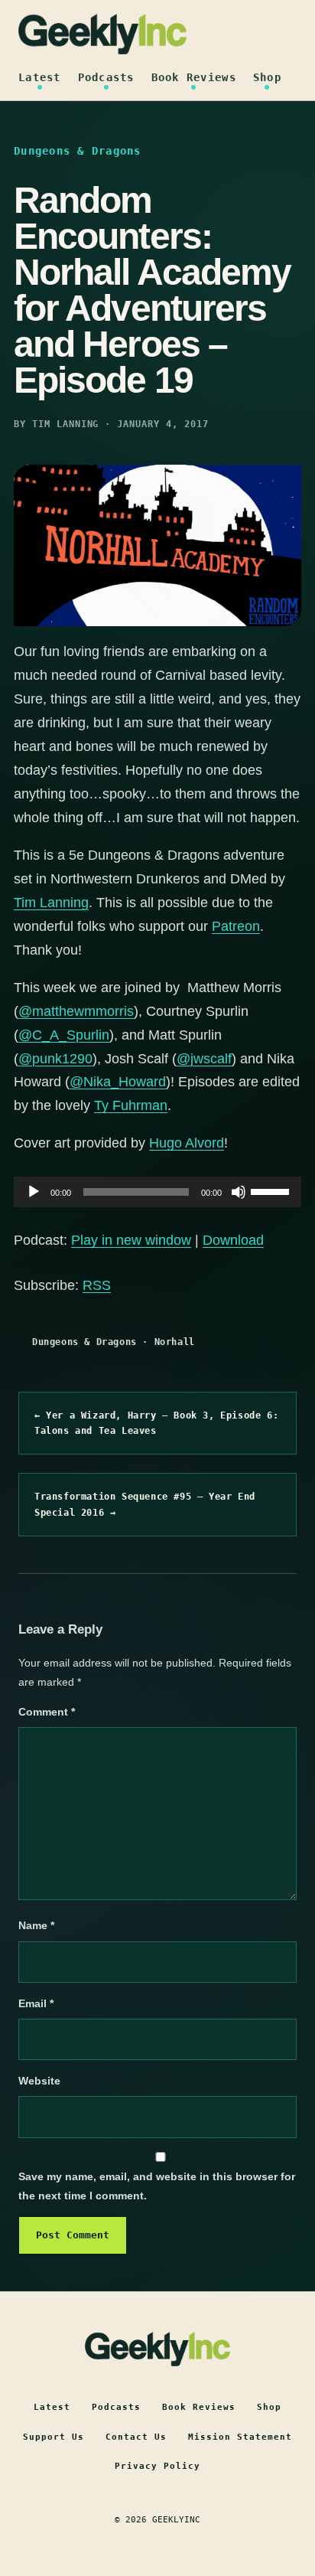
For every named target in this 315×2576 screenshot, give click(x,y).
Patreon (236, 926)
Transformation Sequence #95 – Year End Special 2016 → (145, 1504)
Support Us (54, 2437)
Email (36, 2003)
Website (39, 2081)
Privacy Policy (157, 2466)
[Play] (34, 1192)
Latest (40, 77)
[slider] (272, 1190)
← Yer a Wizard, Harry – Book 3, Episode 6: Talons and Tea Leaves (156, 1423)
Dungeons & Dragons (84, 1342)
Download (233, 1240)
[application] (157, 1192)
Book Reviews (194, 77)
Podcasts (106, 77)
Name (36, 1925)
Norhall (175, 1342)
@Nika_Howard (118, 1082)
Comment (47, 1712)
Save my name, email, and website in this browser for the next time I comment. (157, 2186)
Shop (267, 77)
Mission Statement (240, 2437)
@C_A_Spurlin (64, 1035)
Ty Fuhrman (131, 1105)
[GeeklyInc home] (102, 34)
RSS (97, 1285)
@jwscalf (204, 1059)
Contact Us (136, 2437)
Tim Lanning (51, 903)
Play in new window (131, 1240)
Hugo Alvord (187, 1143)
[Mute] (239, 1192)
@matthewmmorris (76, 1011)
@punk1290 (55, 1059)
